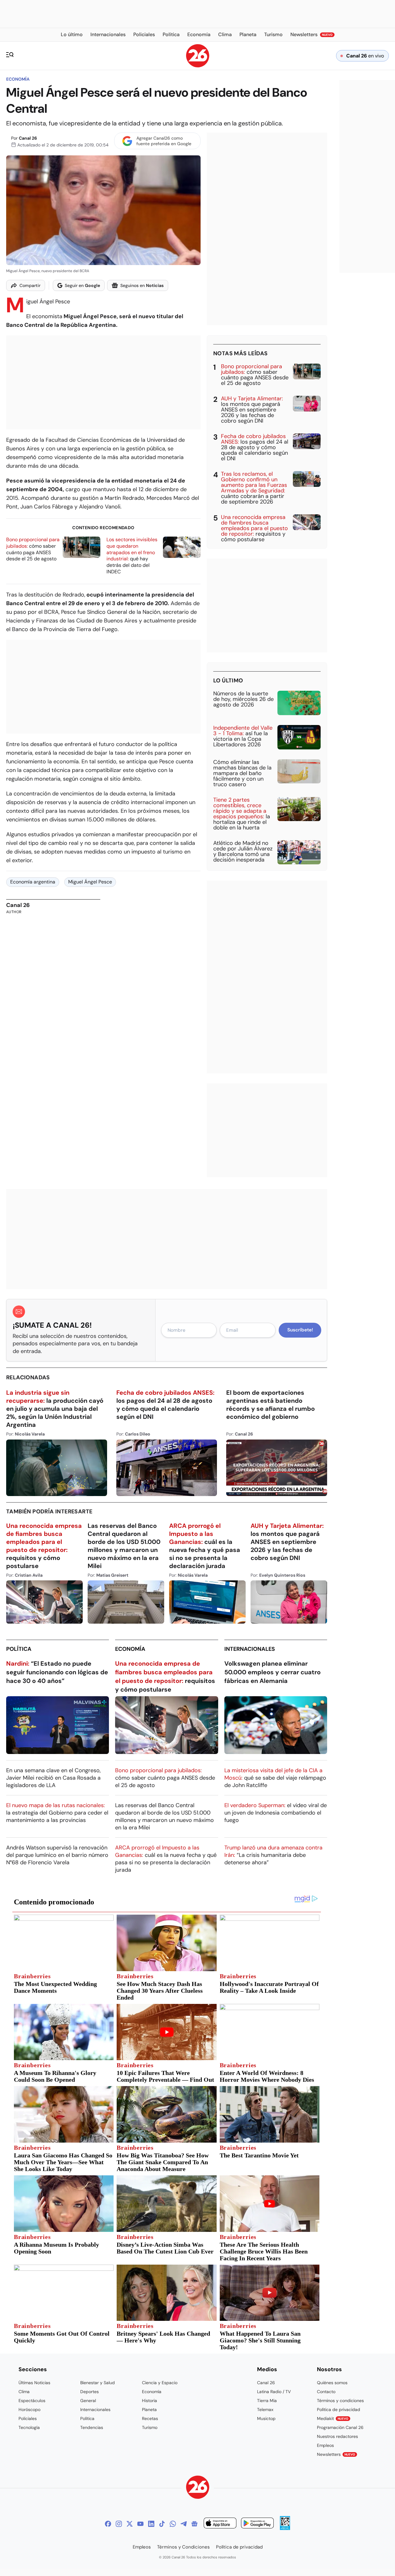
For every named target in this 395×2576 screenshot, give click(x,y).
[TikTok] (162, 2524)
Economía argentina (33, 882)
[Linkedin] (151, 2524)
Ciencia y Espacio (160, 2383)
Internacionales (250, 1649)
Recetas (150, 2418)
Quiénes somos (332, 2383)
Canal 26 (28, 138)
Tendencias (92, 2427)
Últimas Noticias (34, 2383)
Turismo (150, 2427)
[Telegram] (184, 2524)
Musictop (266, 2418)
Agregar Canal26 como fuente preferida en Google (164, 141)
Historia (150, 2401)
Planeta (149, 2409)
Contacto (326, 2392)
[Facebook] (108, 2524)
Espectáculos (32, 2401)
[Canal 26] (198, 2488)
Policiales (28, 2418)
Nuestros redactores (337, 2436)
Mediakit (333, 2418)
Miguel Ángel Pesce (90, 882)
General (88, 2401)
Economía (18, 79)
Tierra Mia (267, 2401)
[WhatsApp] (173, 2524)
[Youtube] (140, 2524)
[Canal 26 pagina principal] (198, 66)
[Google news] (194, 2524)
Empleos (325, 2445)
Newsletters (336, 2454)
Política (19, 1649)
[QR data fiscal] (285, 2528)
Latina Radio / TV (274, 2392)
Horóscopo (29, 2409)
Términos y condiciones (340, 2401)
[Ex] (130, 2524)
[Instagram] (119, 2524)
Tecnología (29, 2427)
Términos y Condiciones (183, 2547)
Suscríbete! (300, 1330)
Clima (24, 2392)
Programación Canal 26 (340, 2427)
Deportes (89, 2392)
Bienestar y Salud (98, 2383)
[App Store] (220, 2524)
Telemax (265, 2409)
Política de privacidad (339, 2409)
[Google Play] (257, 2524)
